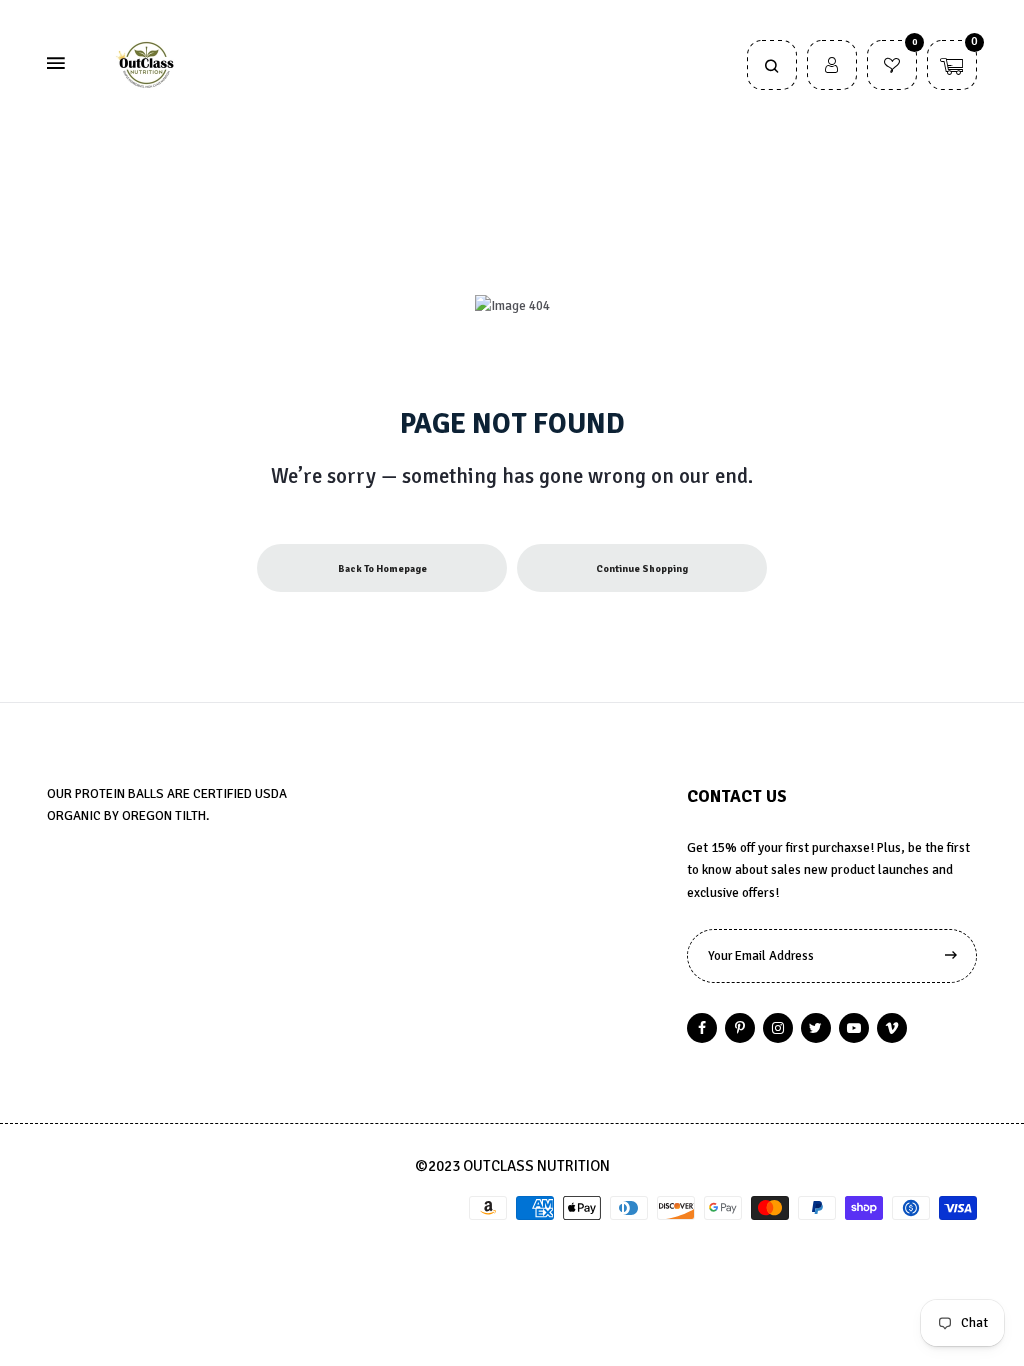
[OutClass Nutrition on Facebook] (702, 1028)
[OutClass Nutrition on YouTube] (854, 1028)
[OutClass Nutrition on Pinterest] (740, 1028)
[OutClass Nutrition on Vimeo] (892, 1028)
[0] (892, 68)
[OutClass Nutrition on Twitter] (816, 1028)
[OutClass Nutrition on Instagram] (778, 1028)
